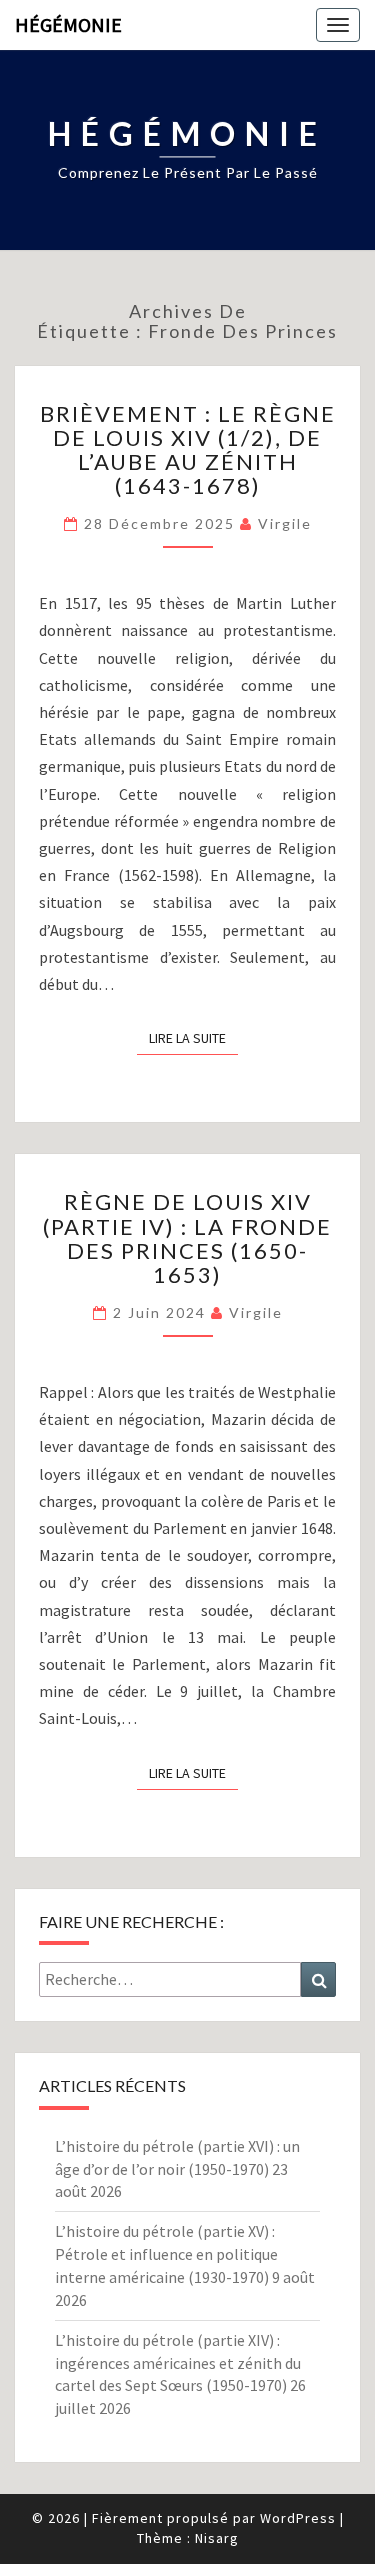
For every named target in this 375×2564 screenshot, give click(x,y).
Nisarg (217, 2538)
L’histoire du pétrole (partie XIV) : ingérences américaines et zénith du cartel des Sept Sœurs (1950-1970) (178, 2363)
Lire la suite (193, 1037)
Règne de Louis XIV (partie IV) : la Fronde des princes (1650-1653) (187, 1238)
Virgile (285, 523)
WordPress (298, 2518)
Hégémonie (68, 24)
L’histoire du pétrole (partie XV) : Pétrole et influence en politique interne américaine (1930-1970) (166, 2254)
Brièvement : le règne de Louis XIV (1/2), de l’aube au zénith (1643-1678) (188, 450)
